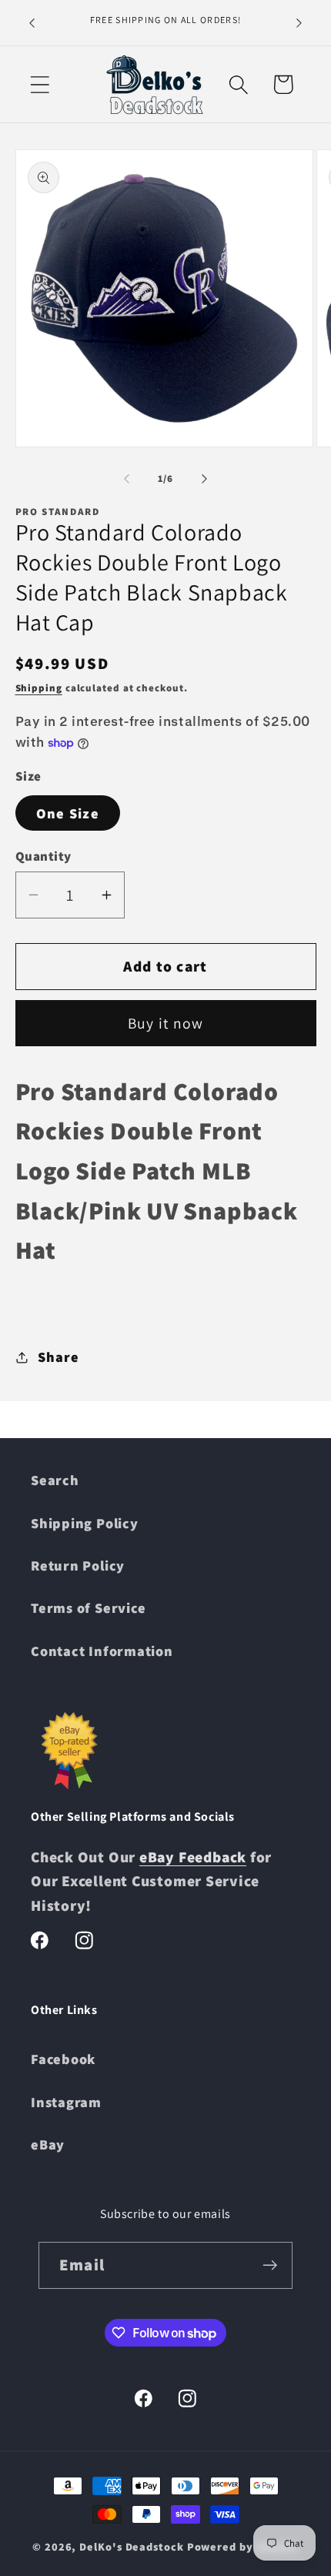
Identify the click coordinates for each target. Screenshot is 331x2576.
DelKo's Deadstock (131, 2546)
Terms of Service (88, 1607)
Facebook (63, 2059)
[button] (40, 84)
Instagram (66, 2102)
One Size (68, 813)
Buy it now (166, 1023)
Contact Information (102, 1651)
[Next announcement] (299, 22)
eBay (48, 2144)
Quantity (43, 856)
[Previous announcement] (32, 22)
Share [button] (58, 1357)
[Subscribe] (270, 2265)
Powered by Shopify (243, 2546)
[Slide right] (205, 479)
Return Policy (78, 1565)
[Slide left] (126, 479)
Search (55, 1480)
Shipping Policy (85, 1523)
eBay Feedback (193, 1857)
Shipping (39, 688)
